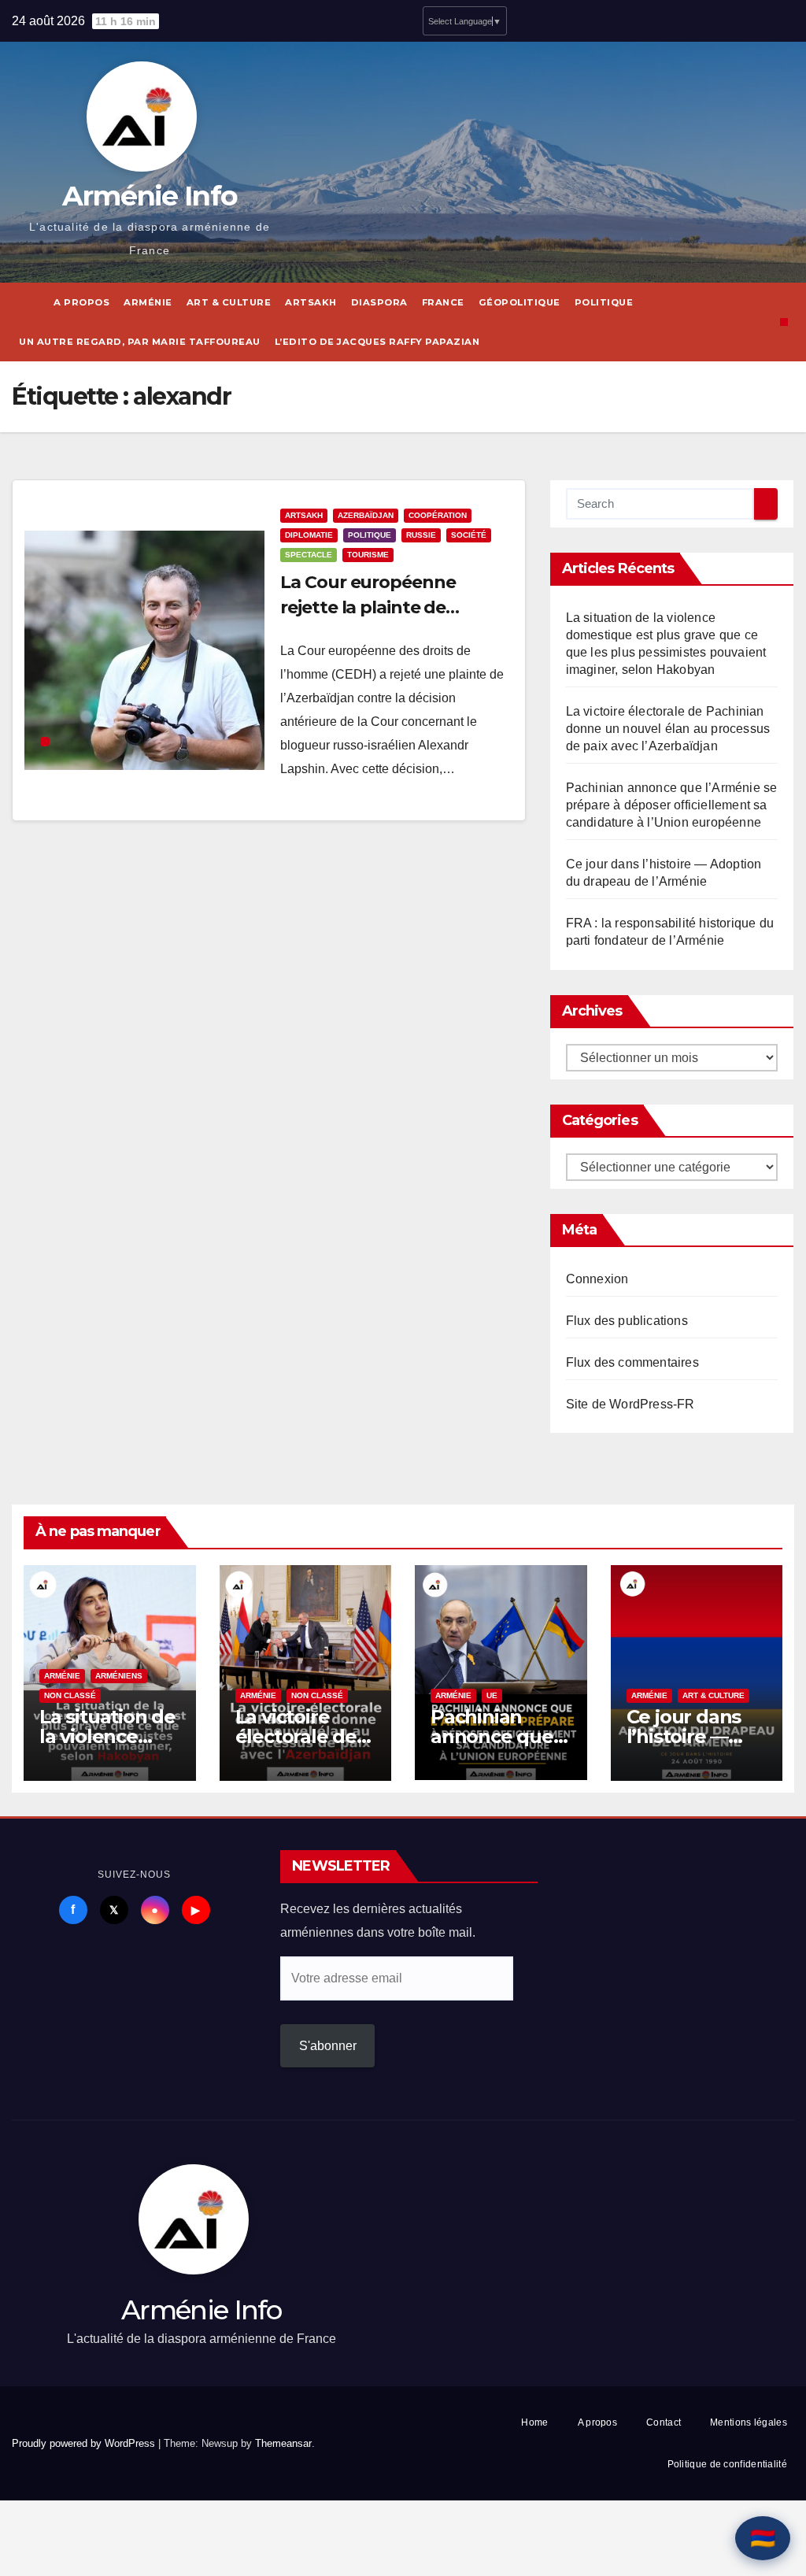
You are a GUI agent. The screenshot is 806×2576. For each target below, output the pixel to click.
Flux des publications (627, 1321)
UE (492, 1695)
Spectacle (309, 555)
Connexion (597, 1279)
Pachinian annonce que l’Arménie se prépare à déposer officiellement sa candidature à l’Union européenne (672, 805)
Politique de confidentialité (727, 2464)
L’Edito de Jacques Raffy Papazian (377, 342)
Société (469, 535)
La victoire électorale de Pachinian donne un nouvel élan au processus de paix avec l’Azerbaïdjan (668, 729)
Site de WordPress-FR (630, 1404)
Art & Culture (229, 302)
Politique (604, 302)
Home (534, 2422)
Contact (664, 2422)
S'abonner (328, 2046)
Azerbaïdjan (366, 515)
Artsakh (311, 302)
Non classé (70, 1695)
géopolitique (519, 302)
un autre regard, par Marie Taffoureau (140, 342)
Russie (421, 535)
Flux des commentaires (632, 1362)
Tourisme (368, 555)
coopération (438, 515)
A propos (81, 302)
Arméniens (119, 1676)
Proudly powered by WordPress (85, 2443)
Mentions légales (749, 2422)
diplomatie (309, 535)
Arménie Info (150, 196)
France (443, 302)
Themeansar (283, 2443)
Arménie (148, 302)
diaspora (379, 302)
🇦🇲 (763, 2538)
